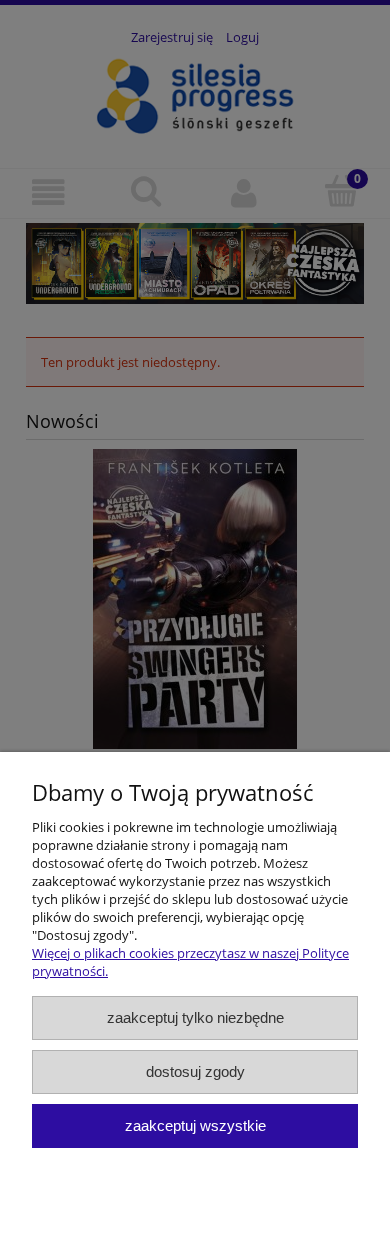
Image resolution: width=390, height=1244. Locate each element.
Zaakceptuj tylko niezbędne (195, 1017)
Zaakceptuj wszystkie (195, 1125)
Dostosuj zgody (195, 1071)
